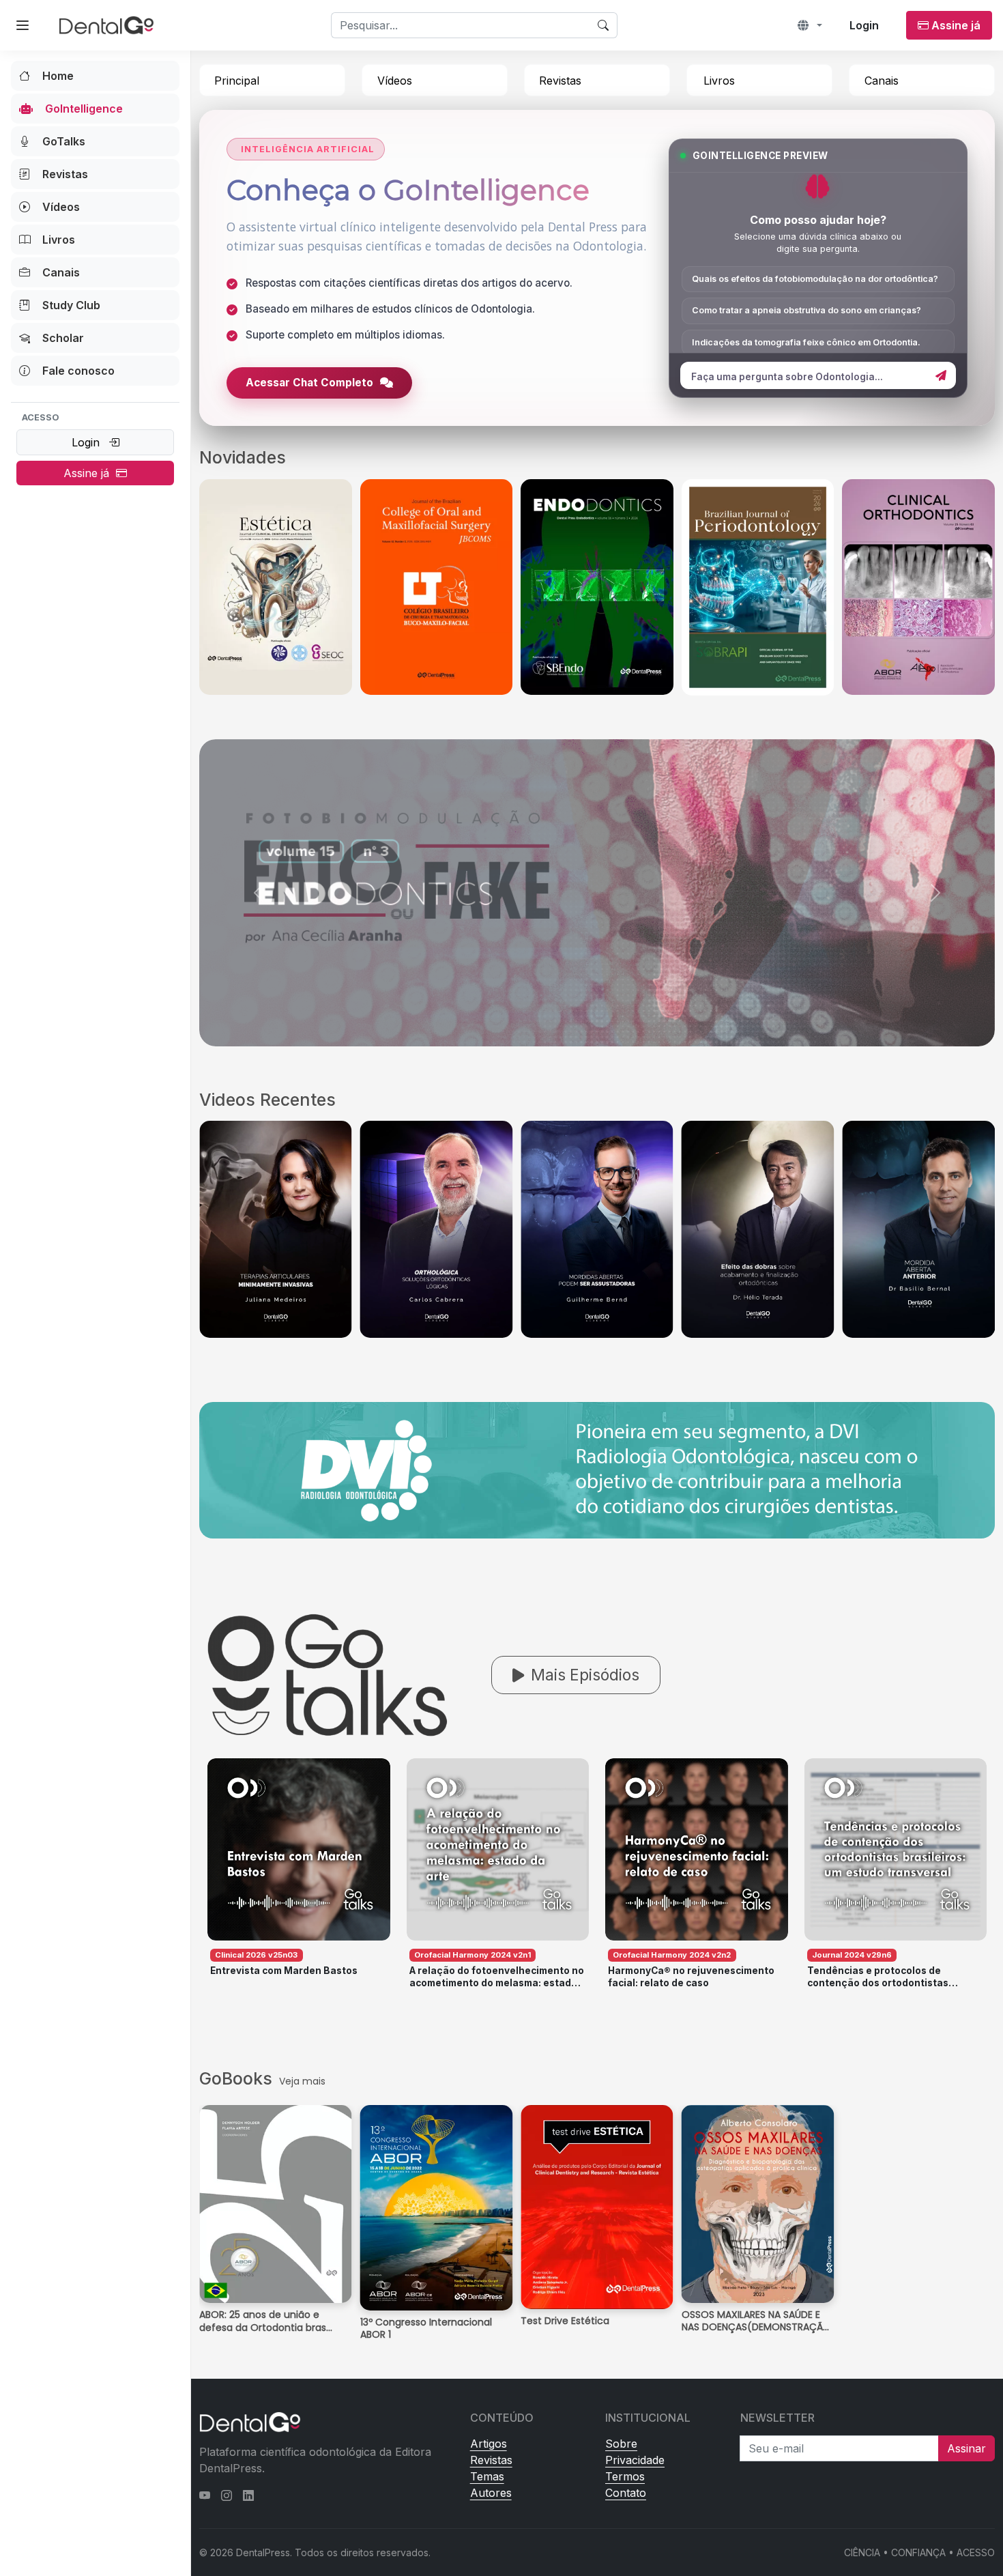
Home (58, 76)
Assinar (966, 2448)
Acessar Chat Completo (309, 383)
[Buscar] (604, 25)
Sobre (621, 2444)
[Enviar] (941, 375)
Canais (61, 272)
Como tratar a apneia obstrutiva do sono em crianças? (806, 310)
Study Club (71, 305)
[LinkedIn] (248, 2495)
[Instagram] (227, 2495)
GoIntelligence (84, 109)
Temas (487, 2476)
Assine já (90, 473)
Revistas (65, 174)
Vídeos (61, 207)
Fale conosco (78, 371)
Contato (626, 2493)
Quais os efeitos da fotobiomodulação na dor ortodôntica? (815, 279)
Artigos (489, 2444)
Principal (237, 81)
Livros (59, 240)
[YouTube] (205, 2495)
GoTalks (64, 141)
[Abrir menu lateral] (23, 25)
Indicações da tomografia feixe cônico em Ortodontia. (806, 342)
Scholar (63, 338)
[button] (810, 25)
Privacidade (635, 2460)
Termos (625, 2476)
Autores (491, 2493)
